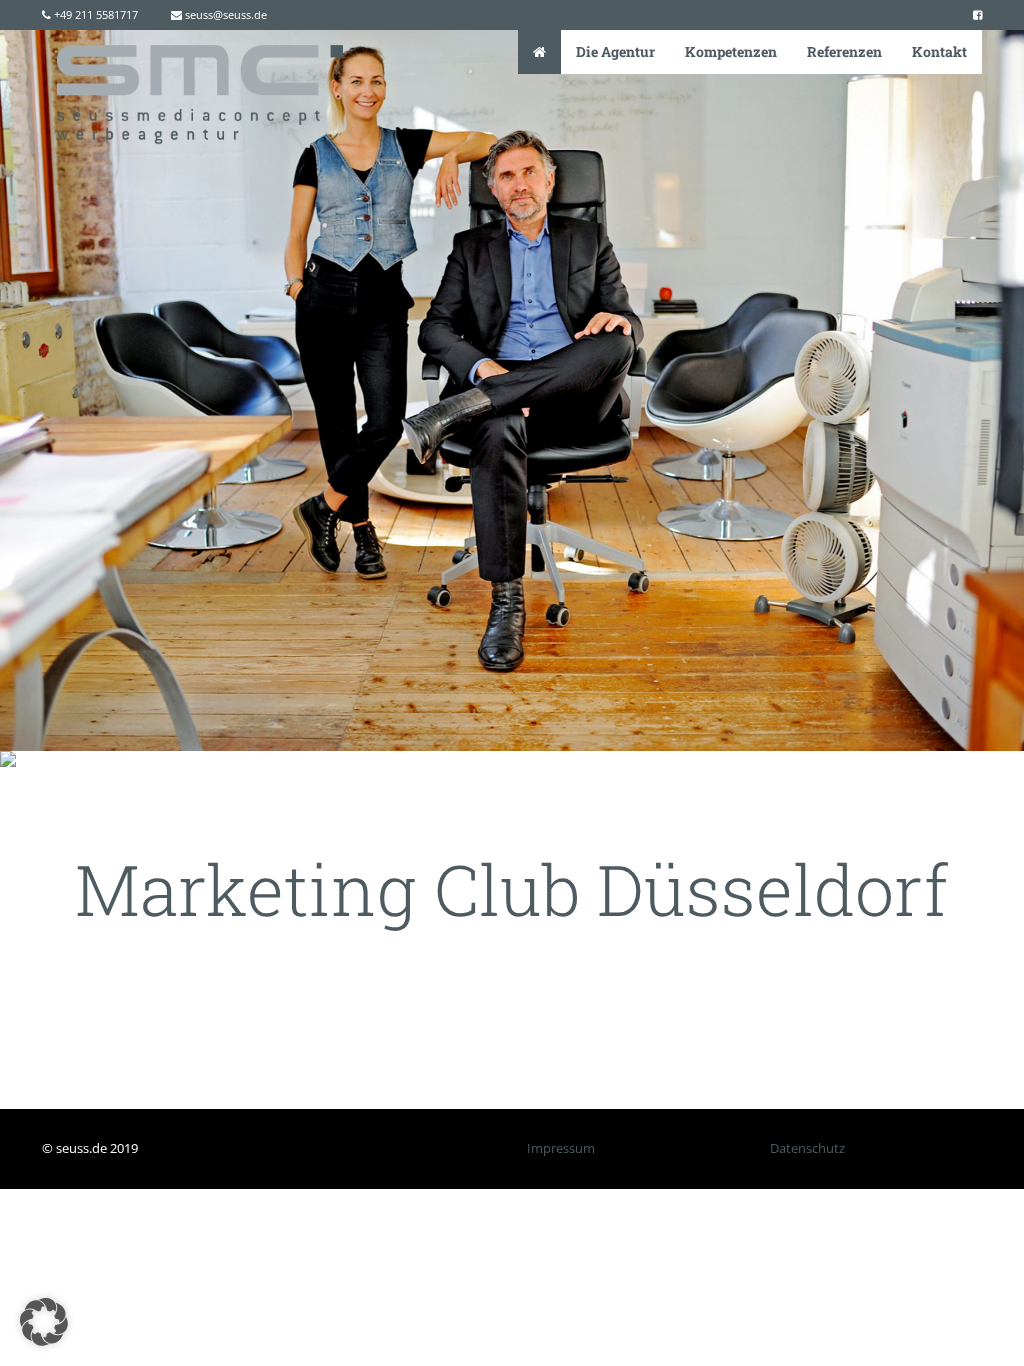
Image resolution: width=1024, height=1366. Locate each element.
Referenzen (844, 51)
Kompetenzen (731, 51)
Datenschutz (807, 1148)
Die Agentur (615, 51)
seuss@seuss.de (224, 14)
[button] (44, 1322)
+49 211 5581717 (94, 14)
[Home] (539, 52)
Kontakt (939, 51)
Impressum (561, 1148)
